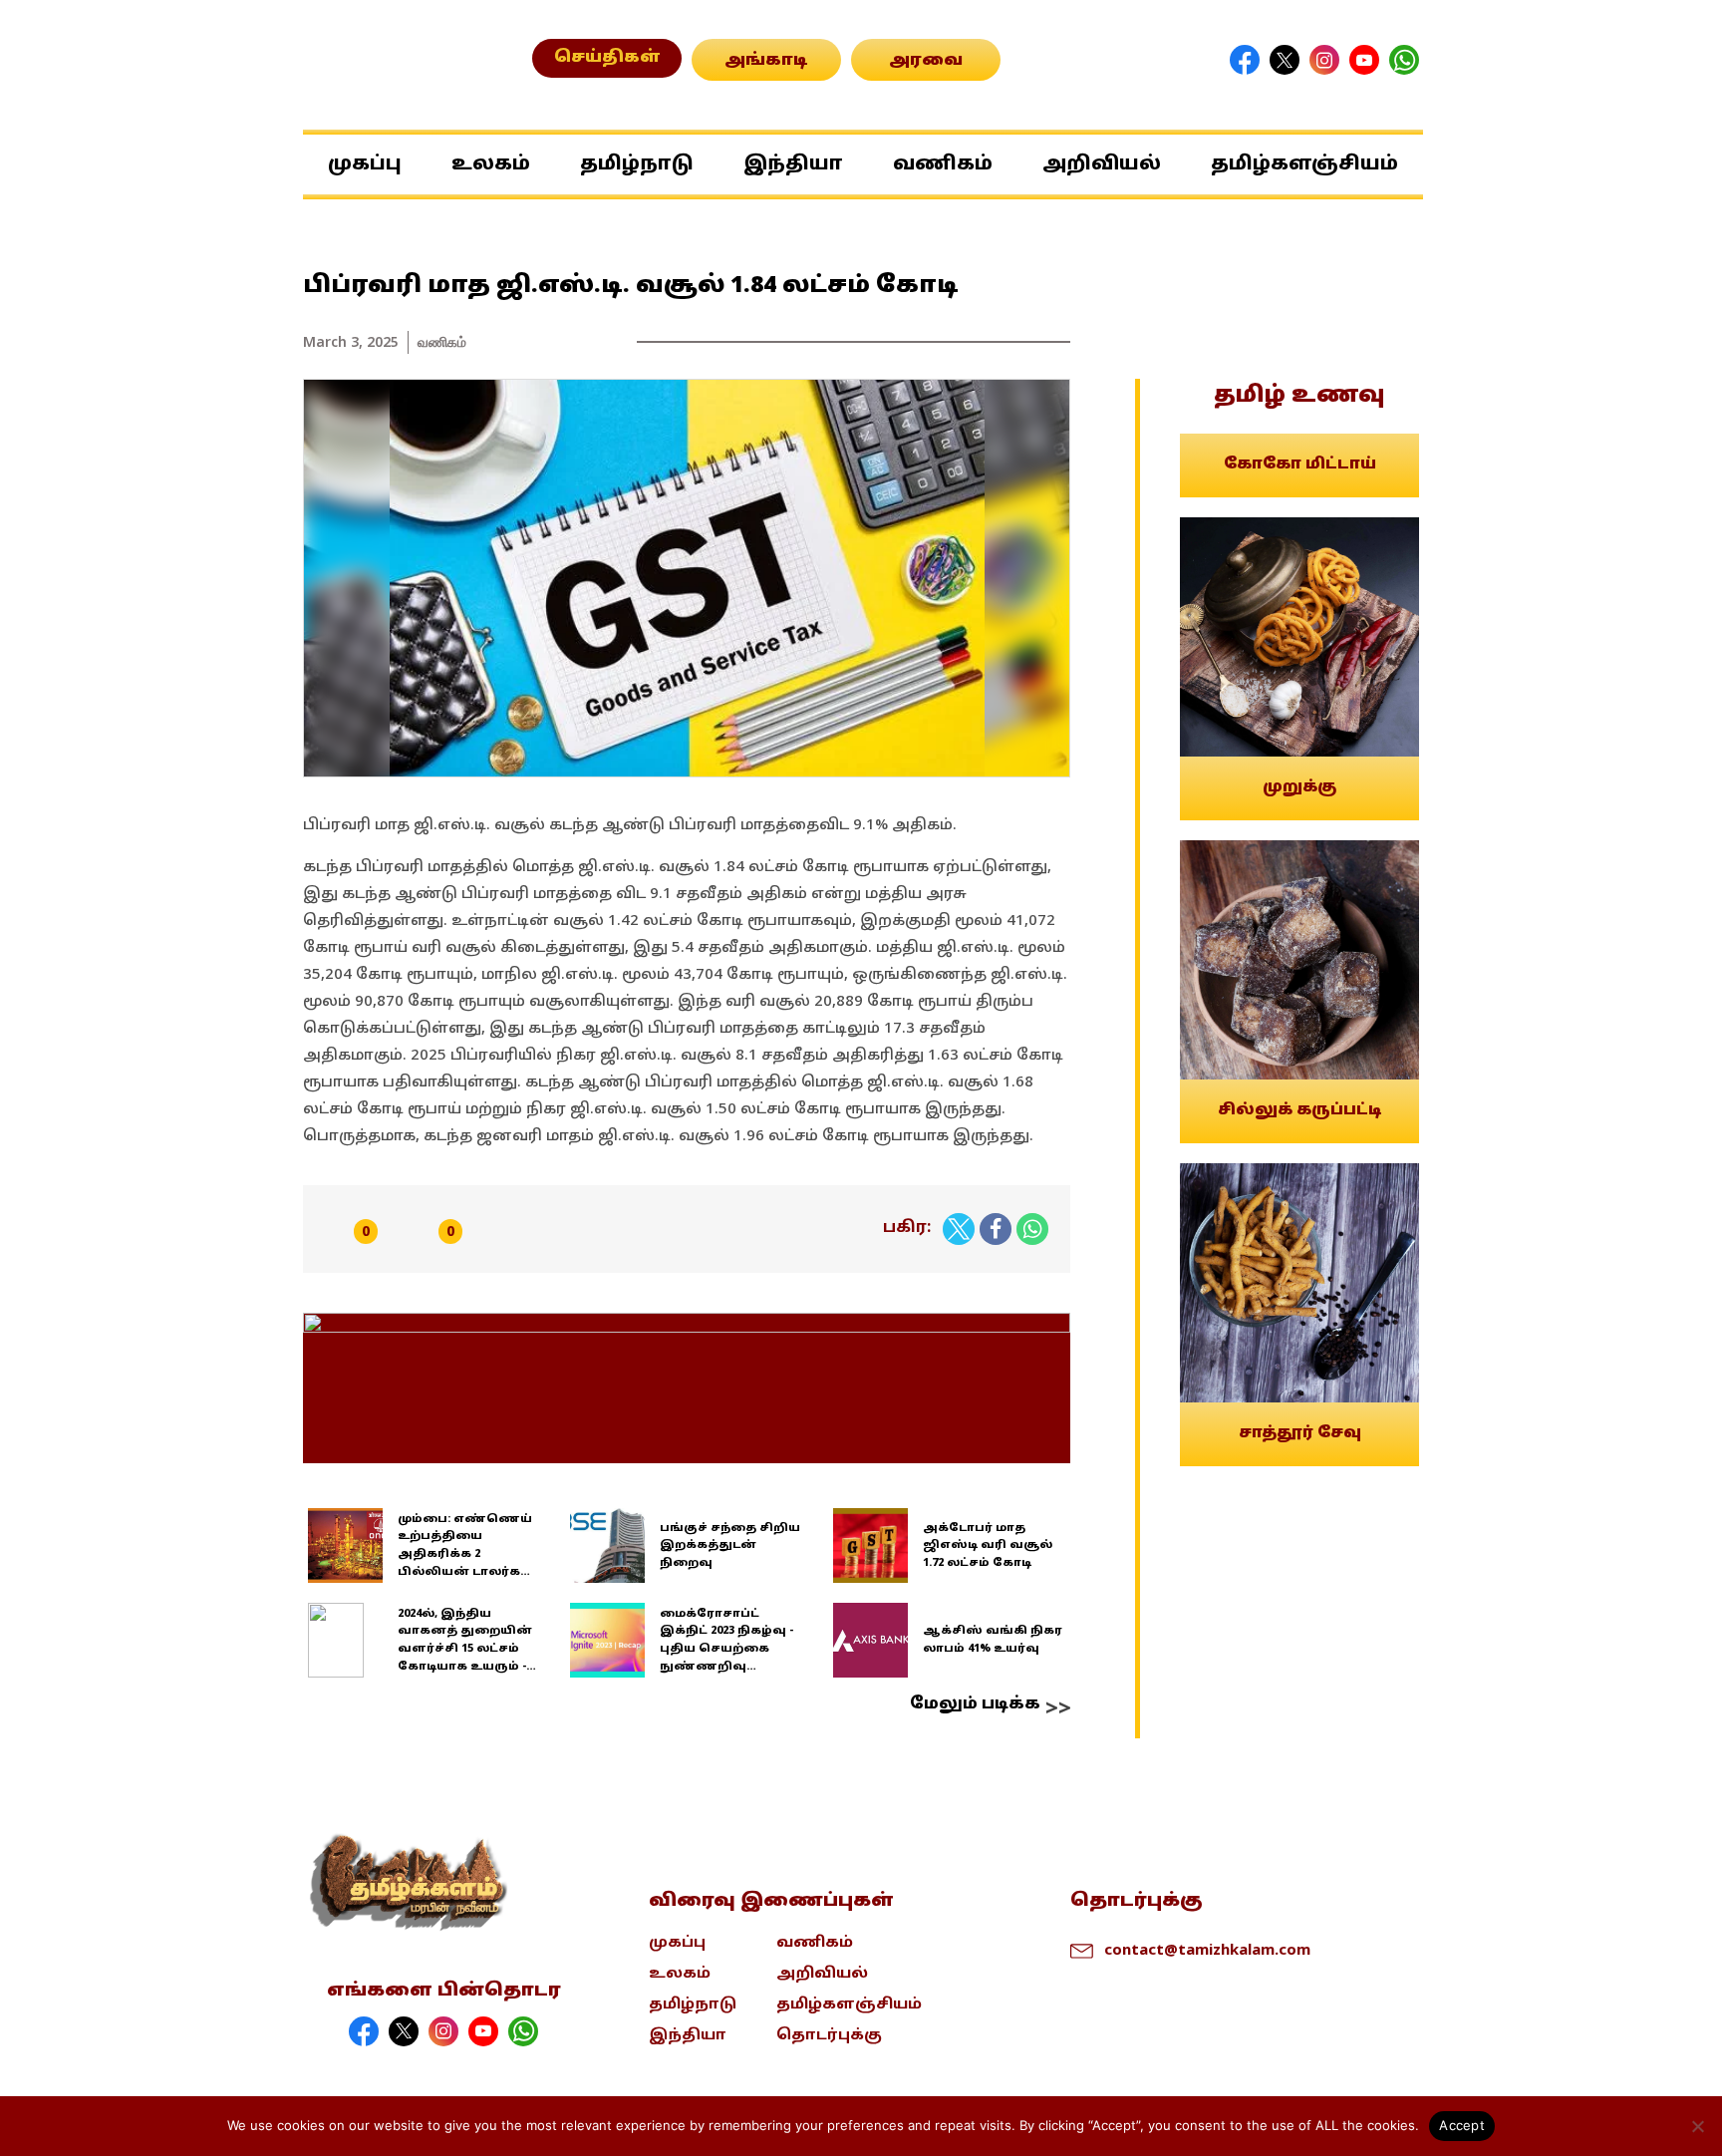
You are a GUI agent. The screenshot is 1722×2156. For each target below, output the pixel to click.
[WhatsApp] (1032, 1229)
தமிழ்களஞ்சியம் (1304, 164)
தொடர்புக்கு (829, 2036)
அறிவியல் (1102, 164)
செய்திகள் (607, 58)
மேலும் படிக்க (975, 1704)
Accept (1462, 2125)
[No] (1697, 2126)
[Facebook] (996, 1229)
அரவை (926, 61)
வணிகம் (943, 164)
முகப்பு (365, 164)
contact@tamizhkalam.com (1207, 1949)
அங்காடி (766, 61)
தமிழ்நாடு (637, 164)
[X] (959, 1229)
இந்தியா (793, 164)
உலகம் (491, 164)
